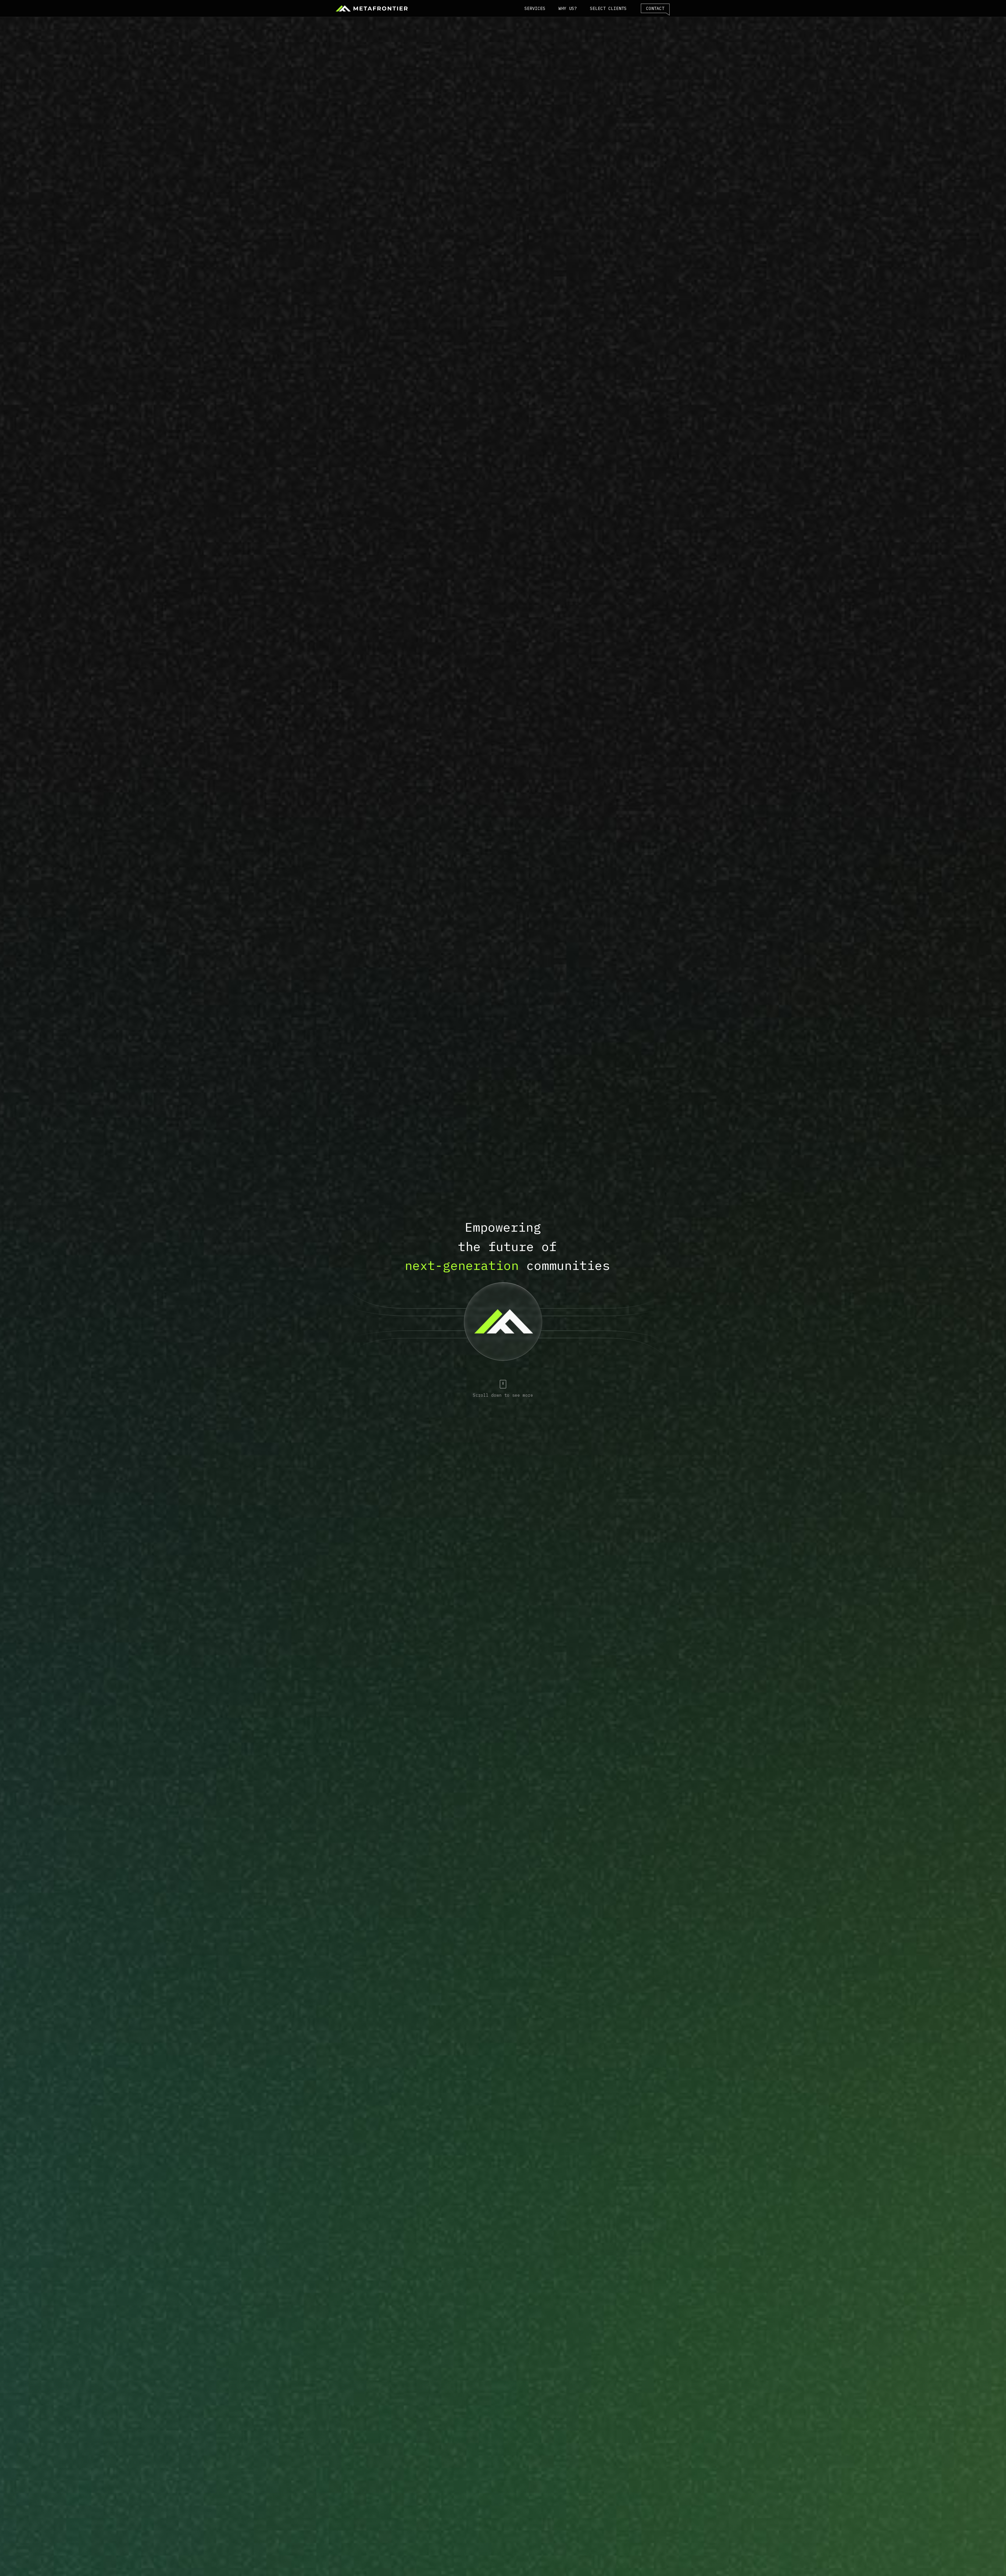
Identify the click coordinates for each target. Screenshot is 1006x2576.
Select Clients (608, 8)
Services (535, 8)
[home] (371, 8)
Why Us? (568, 8)
